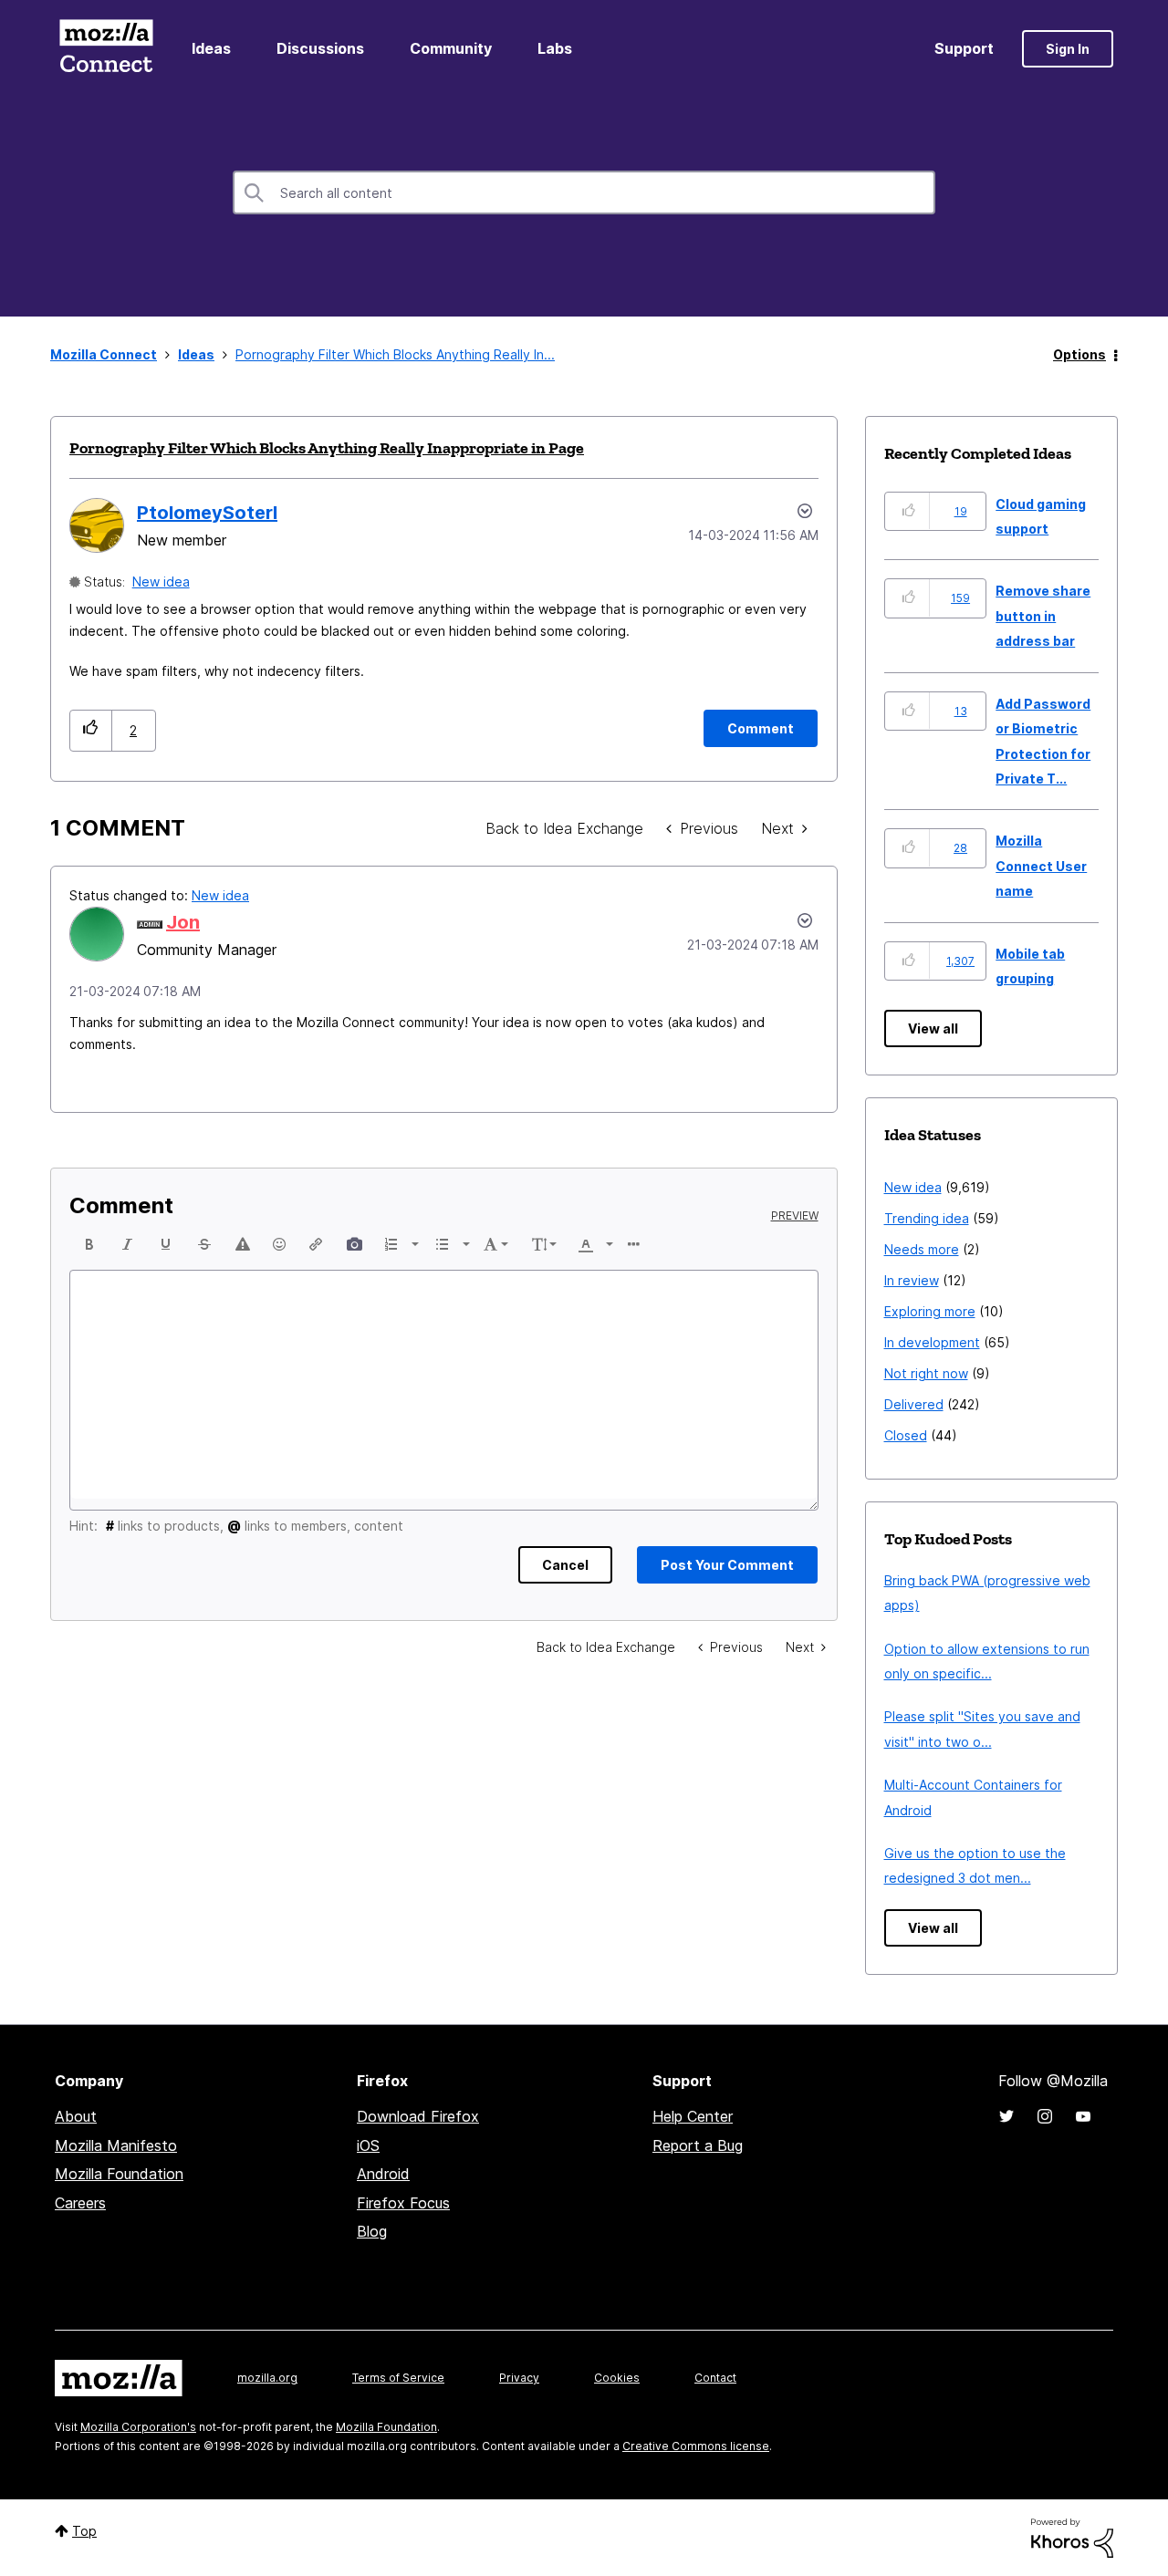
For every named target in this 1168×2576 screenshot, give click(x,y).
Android (383, 2174)
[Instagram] (1045, 2116)
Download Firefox (418, 2116)
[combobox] (584, 192)
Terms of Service (398, 2378)
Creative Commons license (696, 2446)
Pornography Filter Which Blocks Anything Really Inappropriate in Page (327, 448)
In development (932, 1342)
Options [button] (1079, 354)
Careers (80, 2203)
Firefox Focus (403, 2203)
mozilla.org (267, 2378)
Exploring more (930, 1311)
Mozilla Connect (106, 49)
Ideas (211, 48)
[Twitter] (1006, 2116)
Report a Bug (698, 2145)
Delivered (914, 1404)
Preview (795, 1216)
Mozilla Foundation (119, 2174)
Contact (715, 2378)
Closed (906, 1435)
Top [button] (84, 2531)
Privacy (519, 2378)
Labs (555, 48)
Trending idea (927, 1218)
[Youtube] (1083, 2116)
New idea (161, 582)
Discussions (320, 48)
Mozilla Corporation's (138, 2427)
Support (964, 48)
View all (933, 1028)
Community (451, 48)
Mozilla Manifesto (116, 2145)
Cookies (617, 2378)
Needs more (922, 1249)
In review (912, 1280)
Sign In (1068, 49)
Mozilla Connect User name (1041, 866)
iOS (368, 2145)
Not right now (926, 1373)
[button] (91, 730)
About (76, 2116)
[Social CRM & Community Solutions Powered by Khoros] (1072, 2536)
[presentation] (89, 1244)
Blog (372, 2231)
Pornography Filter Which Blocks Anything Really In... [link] (395, 354)
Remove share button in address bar (1043, 616)
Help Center (693, 2116)
